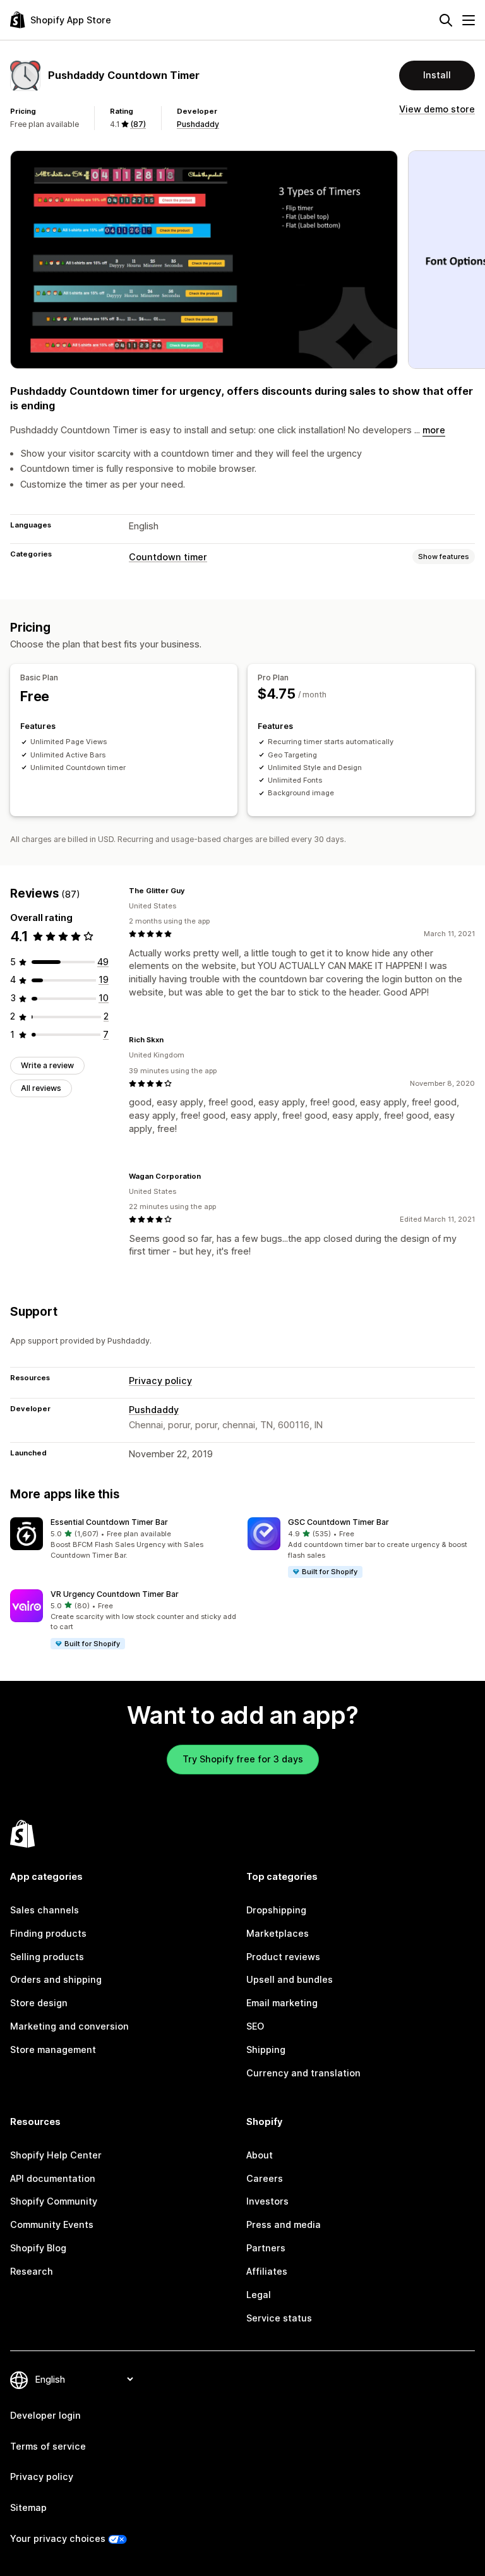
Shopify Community (54, 2201)
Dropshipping (276, 1910)
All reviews (41, 1088)
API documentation (53, 2178)
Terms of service (48, 2446)
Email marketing (282, 2003)
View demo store (437, 109)
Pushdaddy (198, 124)
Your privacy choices (58, 2538)
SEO (255, 2026)
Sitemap (28, 2507)
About (260, 2155)
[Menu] (469, 20)
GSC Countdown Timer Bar (338, 1522)
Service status (279, 2318)
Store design (39, 2003)
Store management (53, 2049)
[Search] (446, 20)
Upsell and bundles (290, 1979)
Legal (259, 2295)
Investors (267, 2201)
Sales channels (45, 1910)
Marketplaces (278, 1933)
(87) (138, 124)
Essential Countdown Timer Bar (109, 1522)
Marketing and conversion (69, 2026)
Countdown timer (168, 557)
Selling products (47, 1957)
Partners (266, 2248)
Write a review (47, 1065)
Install (437, 75)
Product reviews (283, 1957)
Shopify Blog (38, 2248)
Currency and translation (303, 2073)
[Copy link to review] (193, 891)
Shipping (266, 2049)
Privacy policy (160, 1381)
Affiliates (267, 2271)
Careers (265, 2178)
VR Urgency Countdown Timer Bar (115, 1594)
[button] (124, 1539)
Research (32, 2271)
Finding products (48, 1933)
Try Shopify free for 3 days (243, 1759)
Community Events (52, 2224)
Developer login (45, 2415)
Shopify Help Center (56, 2155)
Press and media (284, 2224)
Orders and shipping (56, 1979)
